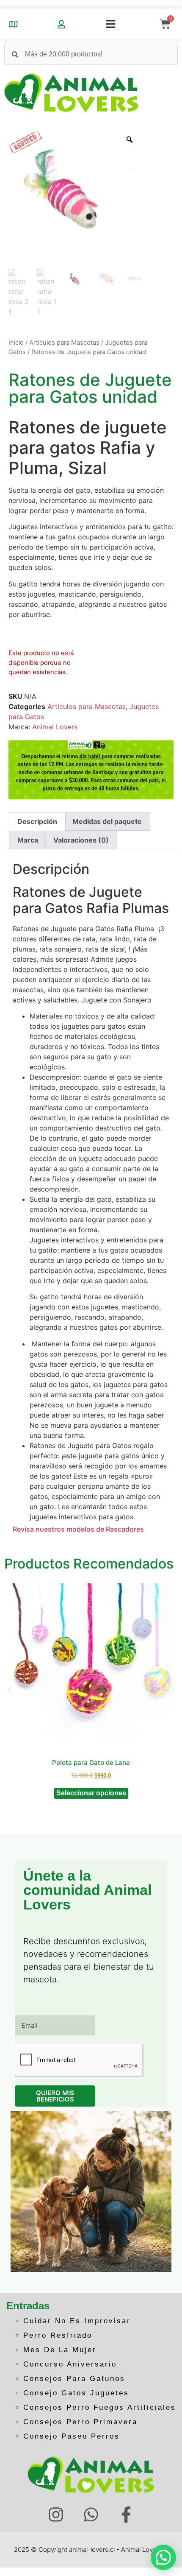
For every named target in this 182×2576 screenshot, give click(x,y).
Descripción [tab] (37, 821)
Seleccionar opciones (91, 1793)
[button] (110, 24)
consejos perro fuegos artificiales (100, 2407)
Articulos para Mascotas (64, 343)
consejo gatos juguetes (76, 2393)
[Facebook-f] (126, 2515)
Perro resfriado (58, 2335)
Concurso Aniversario (70, 2364)
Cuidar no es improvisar (77, 2321)
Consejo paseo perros (72, 2436)
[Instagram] (56, 2515)
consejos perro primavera (80, 2422)
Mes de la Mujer (60, 2350)
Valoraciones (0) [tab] (81, 840)
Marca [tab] (28, 840)
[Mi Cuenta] (61, 24)
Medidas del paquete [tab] (107, 821)
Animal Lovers (55, 727)
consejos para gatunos (74, 2379)
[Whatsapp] (91, 2515)
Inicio (16, 343)
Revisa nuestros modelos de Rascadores (78, 1529)
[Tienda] (13, 24)
